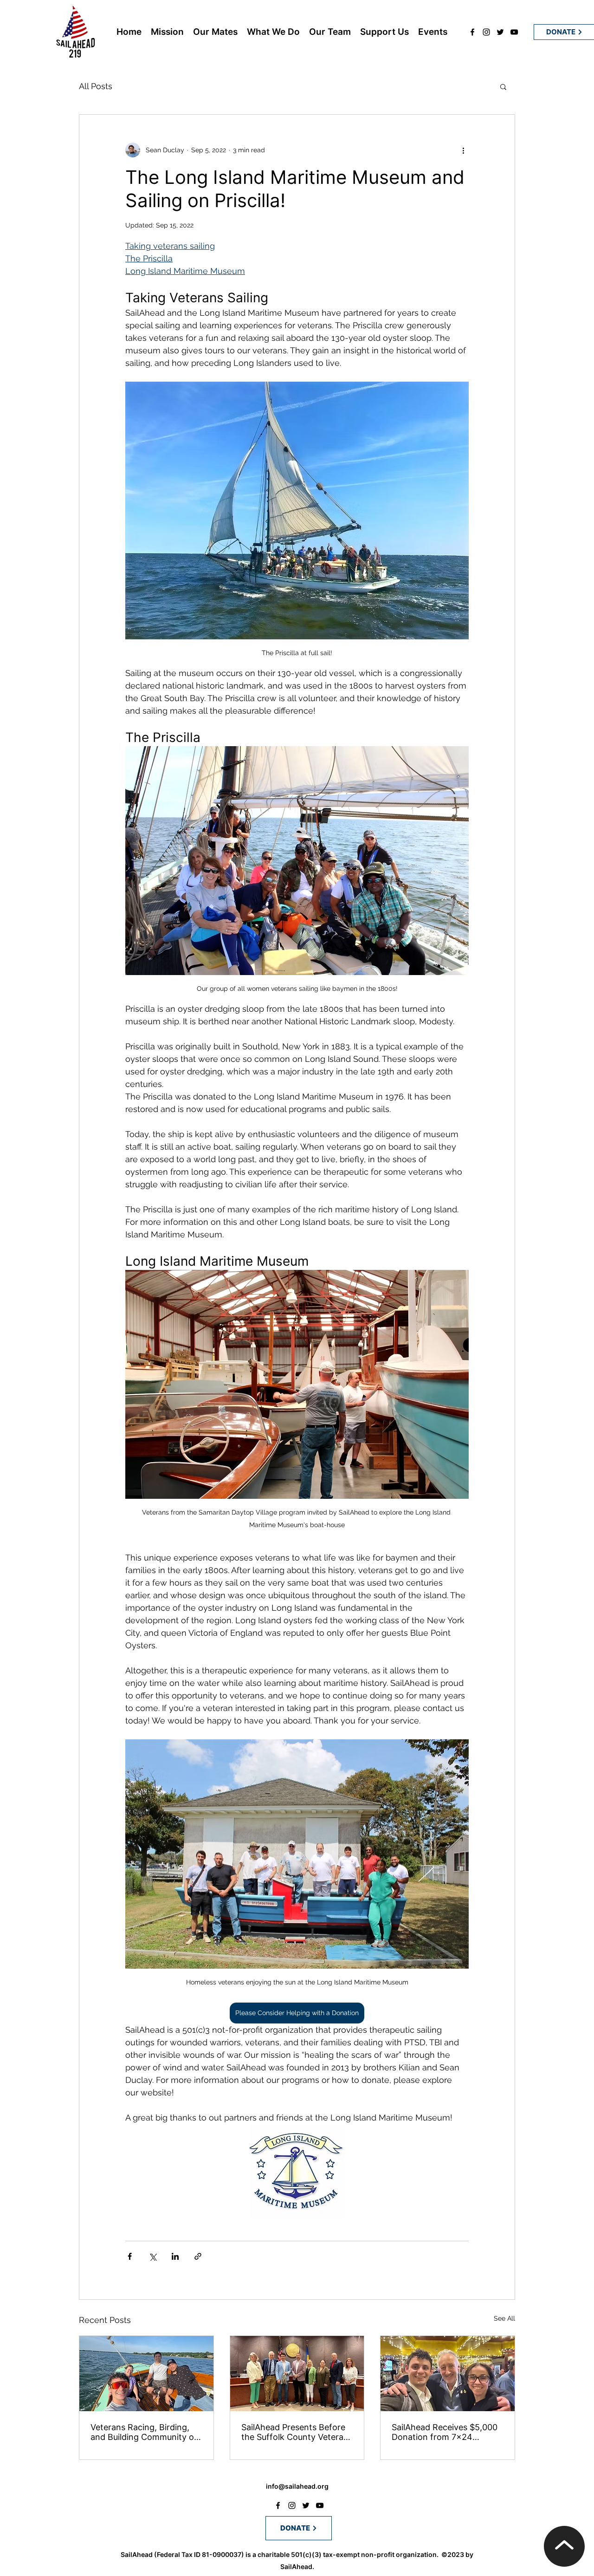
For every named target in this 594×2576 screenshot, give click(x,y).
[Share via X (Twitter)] (152, 2256)
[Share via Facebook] (130, 2256)
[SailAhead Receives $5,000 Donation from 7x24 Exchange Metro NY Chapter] (448, 2374)
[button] (503, 86)
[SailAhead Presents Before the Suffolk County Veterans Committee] (297, 2374)
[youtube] (514, 32)
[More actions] (463, 150)
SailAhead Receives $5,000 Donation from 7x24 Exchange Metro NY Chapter (445, 2432)
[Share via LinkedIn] (175, 2256)
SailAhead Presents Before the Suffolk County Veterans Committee (297, 2432)
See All (504, 2318)
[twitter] (500, 32)
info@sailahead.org (297, 2486)
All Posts (96, 86)
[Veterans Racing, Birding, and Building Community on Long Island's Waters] (146, 2374)
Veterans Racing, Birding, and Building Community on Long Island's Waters (145, 2432)
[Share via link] (198, 2256)
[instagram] (486, 32)
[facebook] (472, 32)
